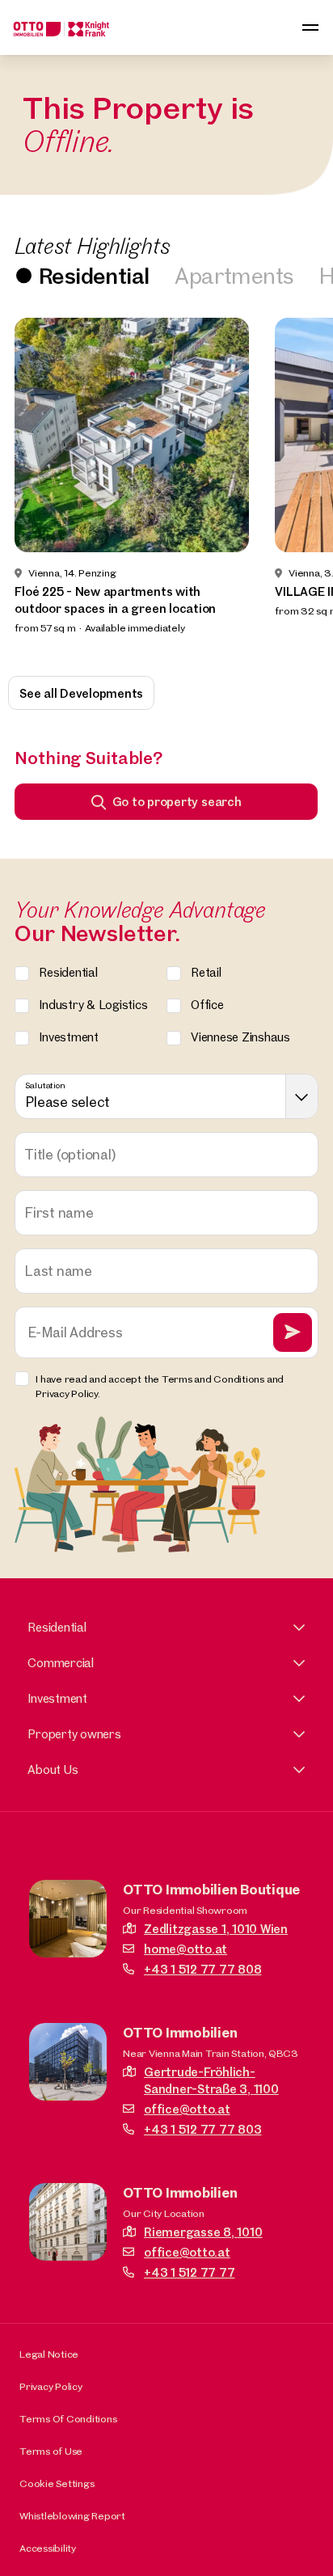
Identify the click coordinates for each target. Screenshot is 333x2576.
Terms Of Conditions (68, 2418)
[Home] (61, 27)
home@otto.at (185, 1949)
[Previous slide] (34, 486)
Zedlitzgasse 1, (216, 1929)
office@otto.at (187, 2109)
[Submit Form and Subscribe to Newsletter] (293, 1332)
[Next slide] (299, 486)
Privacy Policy (51, 2386)
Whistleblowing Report (72, 2515)
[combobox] (166, 1096)
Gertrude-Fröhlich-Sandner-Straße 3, (211, 2080)
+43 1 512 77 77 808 (202, 1969)
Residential (94, 275)
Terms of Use (51, 2451)
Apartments (234, 275)
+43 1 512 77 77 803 (202, 2129)
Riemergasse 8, (203, 2232)
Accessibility (48, 2548)
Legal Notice (49, 2354)
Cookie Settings (57, 2483)
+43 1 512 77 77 (189, 2272)
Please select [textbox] (67, 1102)
